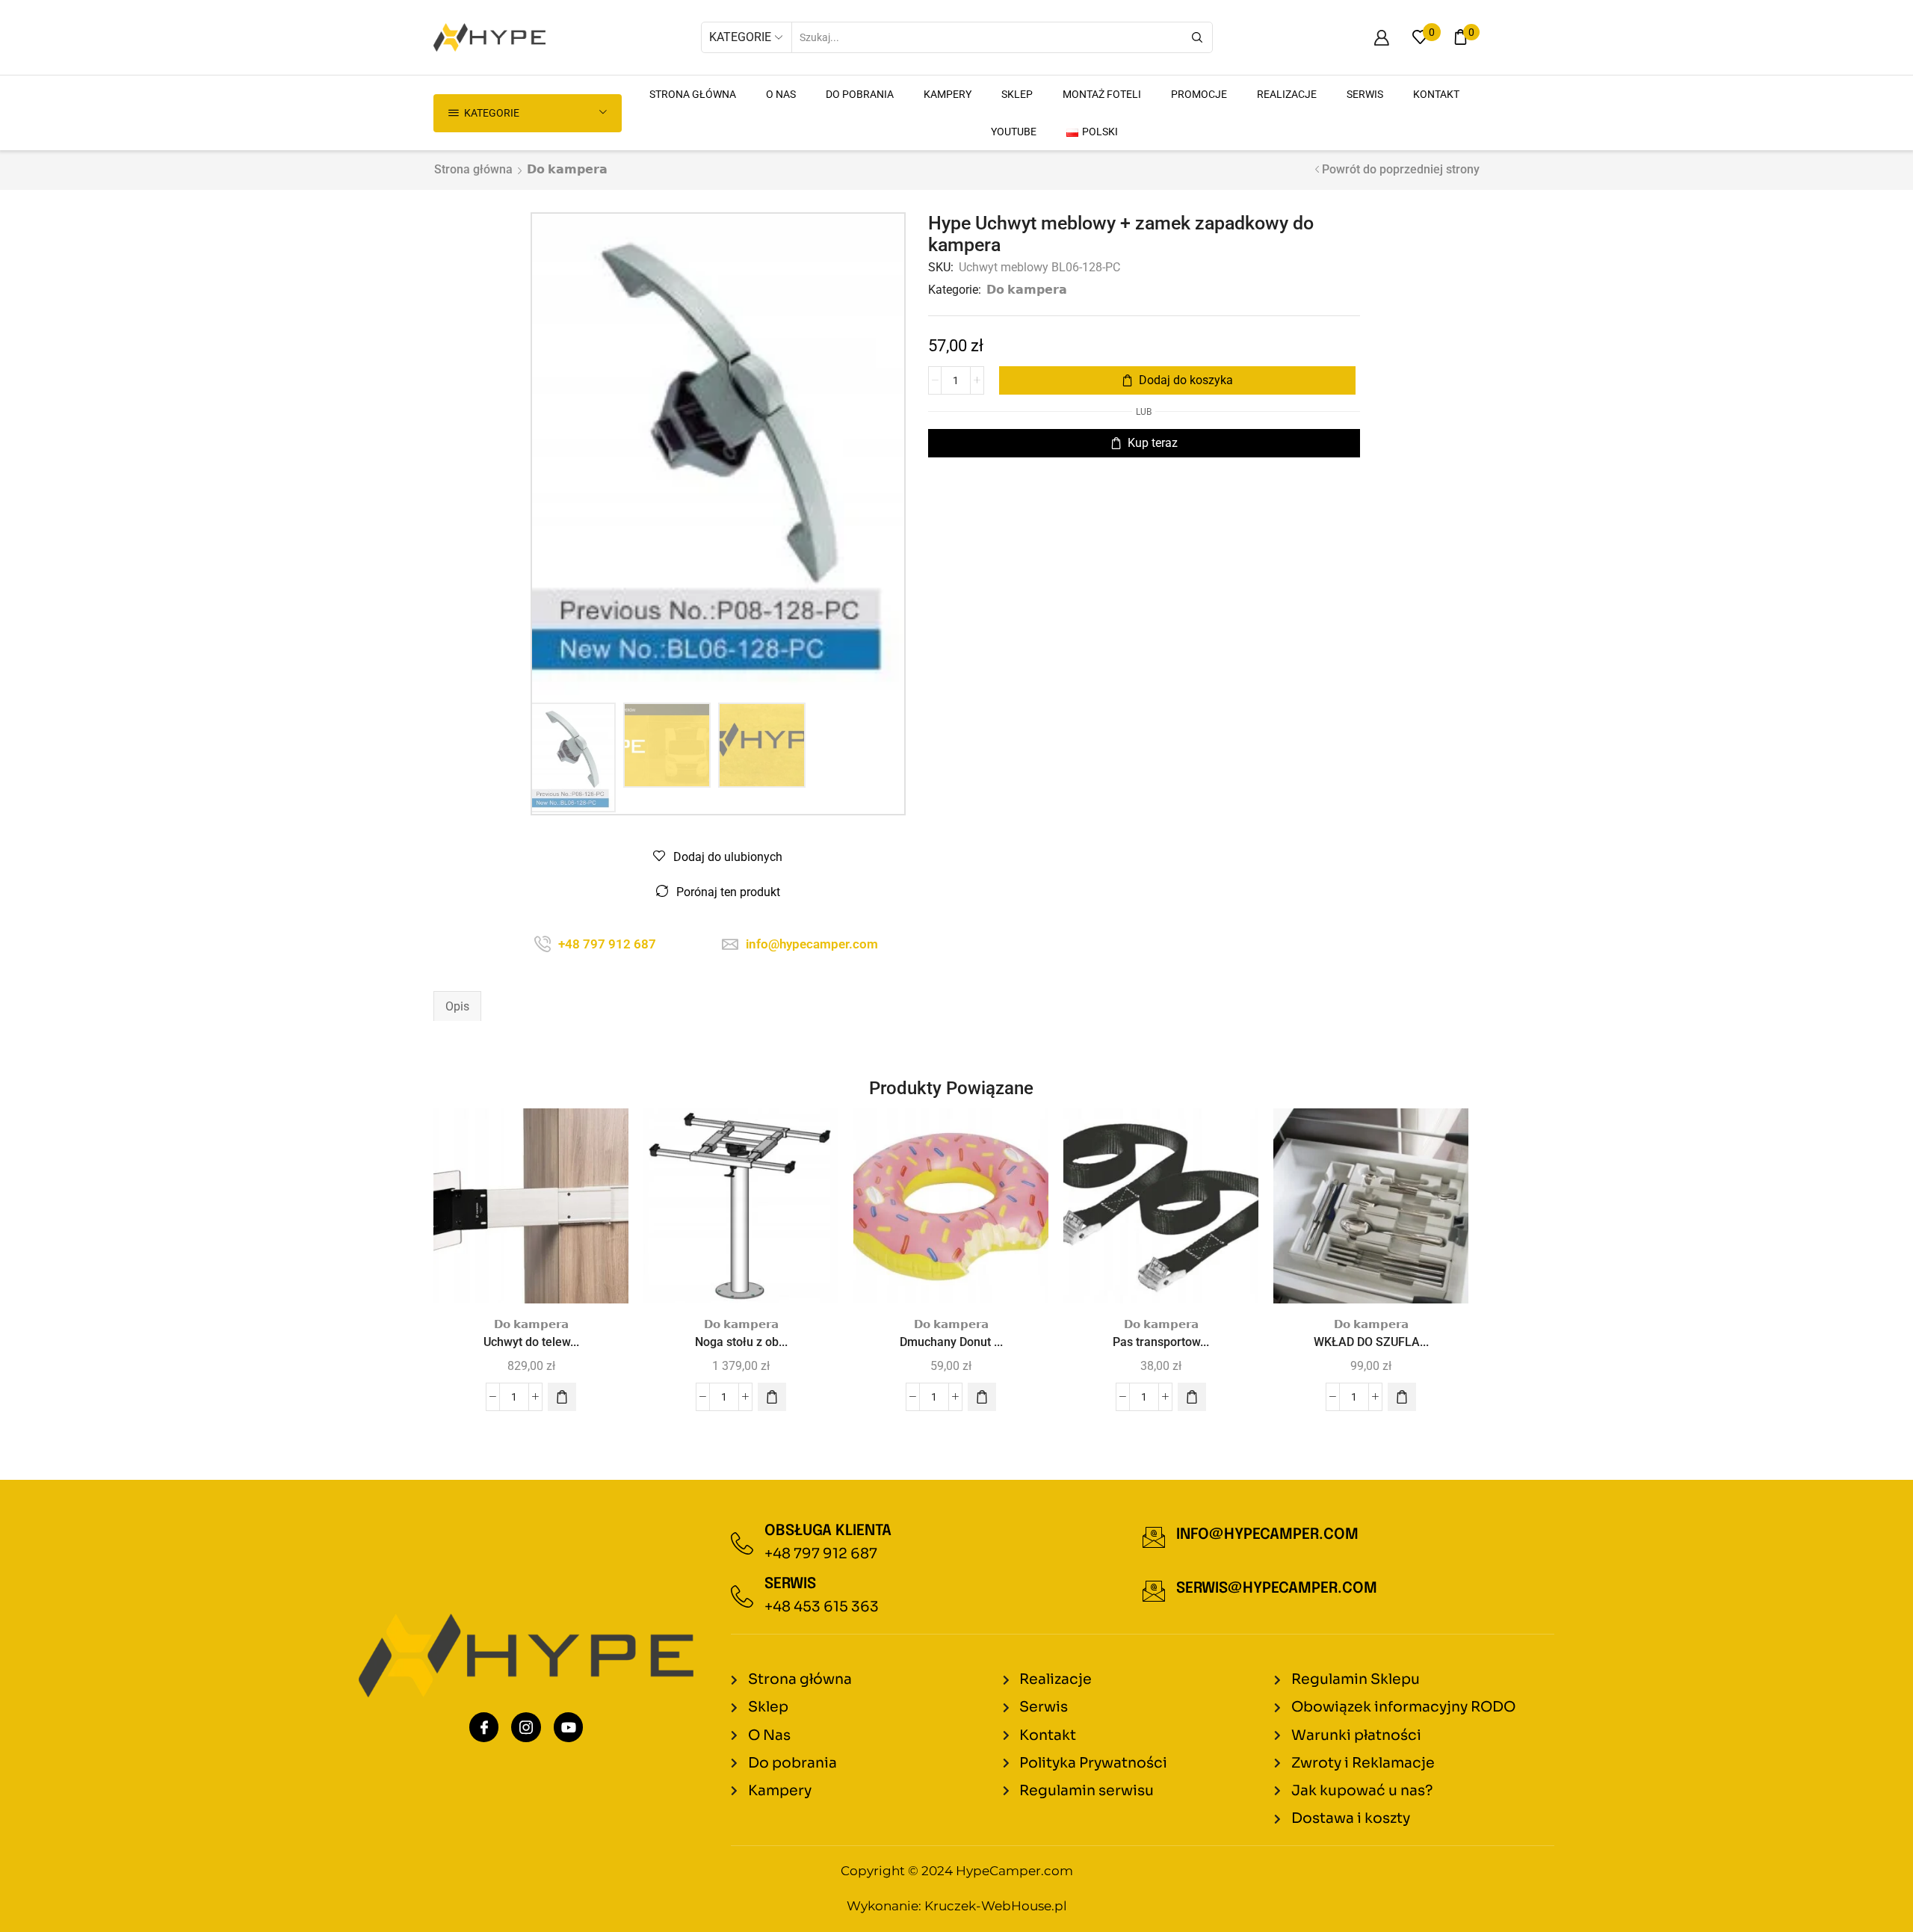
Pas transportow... (1161, 1342)
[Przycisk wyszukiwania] (1197, 37)
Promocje (1199, 94)
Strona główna (473, 169)
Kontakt (1436, 94)
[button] (562, 1397)
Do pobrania (860, 94)
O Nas (781, 94)
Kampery (948, 94)
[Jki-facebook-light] (484, 1727)
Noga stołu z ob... (741, 1342)
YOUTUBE (1014, 132)
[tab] (457, 1007)
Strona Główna (693, 94)
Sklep (1017, 94)
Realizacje (1287, 94)
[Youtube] (569, 1727)
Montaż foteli (1102, 94)
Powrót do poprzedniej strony (1401, 169)
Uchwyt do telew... (531, 1342)
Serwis (1365, 94)
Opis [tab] (457, 1006)
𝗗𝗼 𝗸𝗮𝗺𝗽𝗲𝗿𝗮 (567, 169)
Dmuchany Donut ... (951, 1342)
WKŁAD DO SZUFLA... (1371, 1342)
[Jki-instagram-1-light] (526, 1727)
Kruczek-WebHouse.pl (996, 1906)
